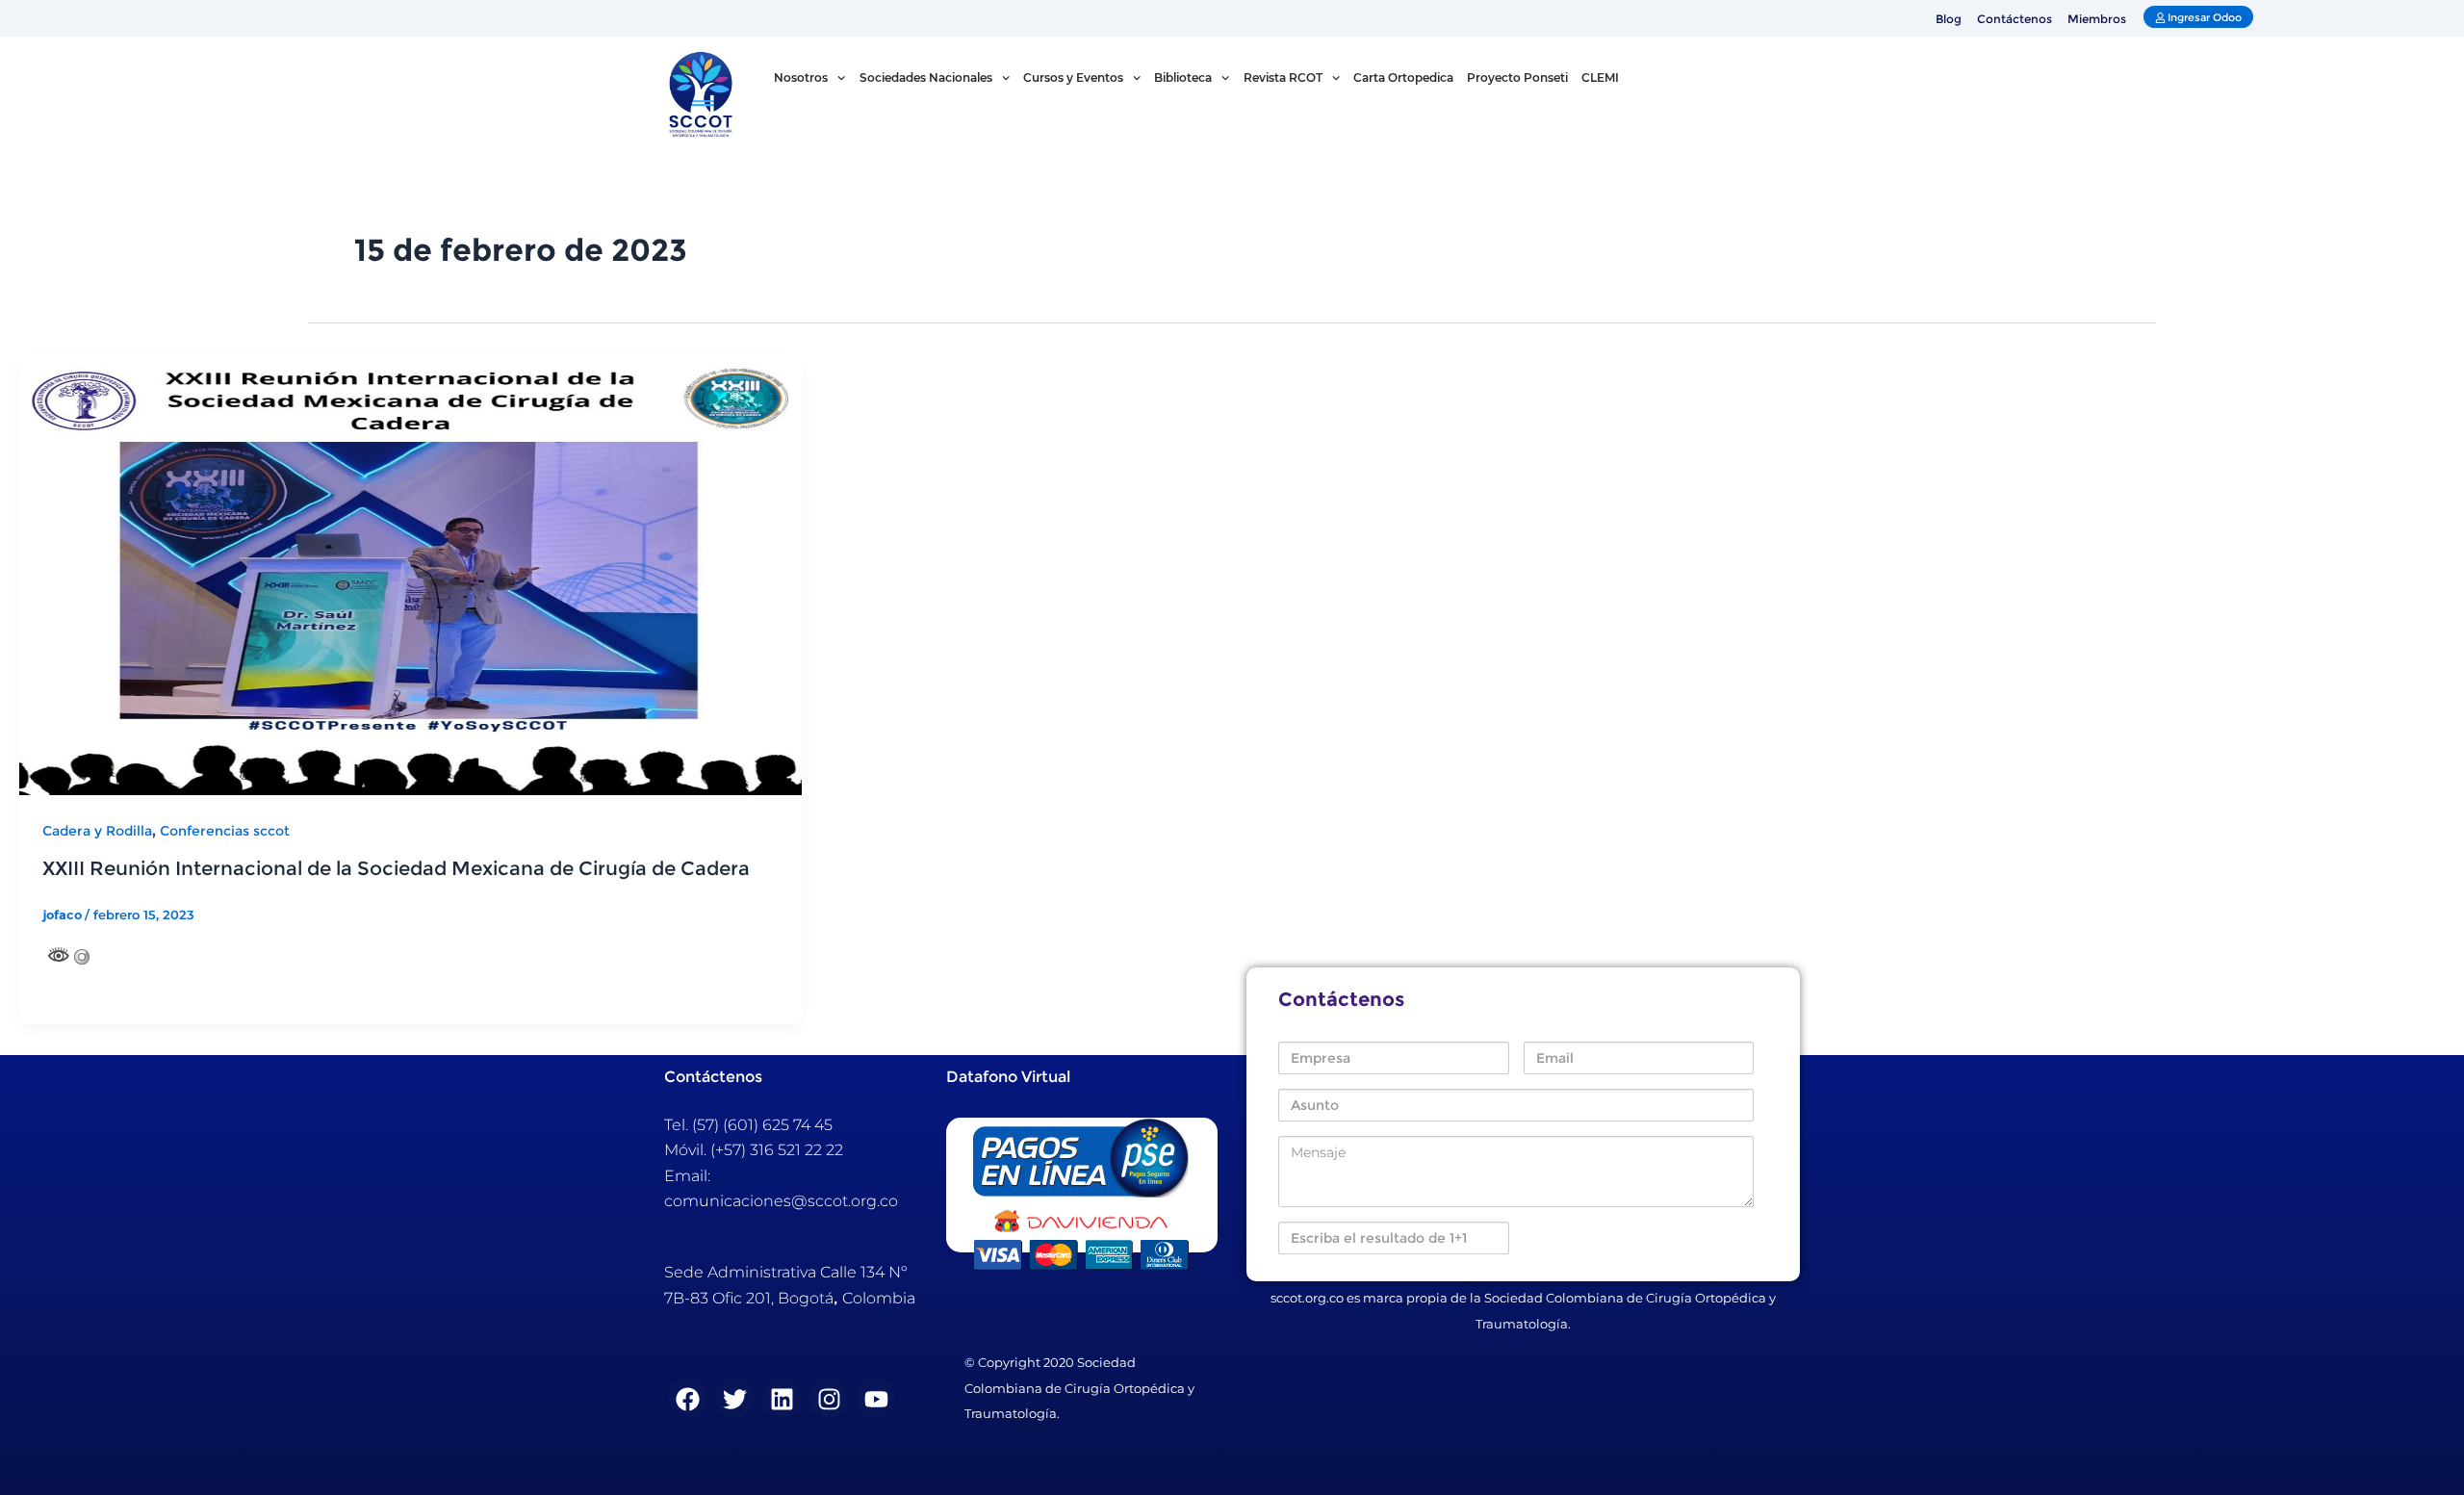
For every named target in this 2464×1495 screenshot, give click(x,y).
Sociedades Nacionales (926, 77)
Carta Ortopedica (1403, 77)
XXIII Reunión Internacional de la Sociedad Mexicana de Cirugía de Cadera (396, 868)
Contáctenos (2015, 19)
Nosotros (801, 77)
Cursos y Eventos (1073, 77)
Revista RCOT (1283, 77)
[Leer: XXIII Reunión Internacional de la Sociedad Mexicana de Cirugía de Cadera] (411, 573)
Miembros (2097, 19)
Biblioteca (1183, 77)
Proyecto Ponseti (1517, 77)
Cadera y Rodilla (97, 831)
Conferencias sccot (225, 831)
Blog (1949, 19)
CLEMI (1600, 77)
